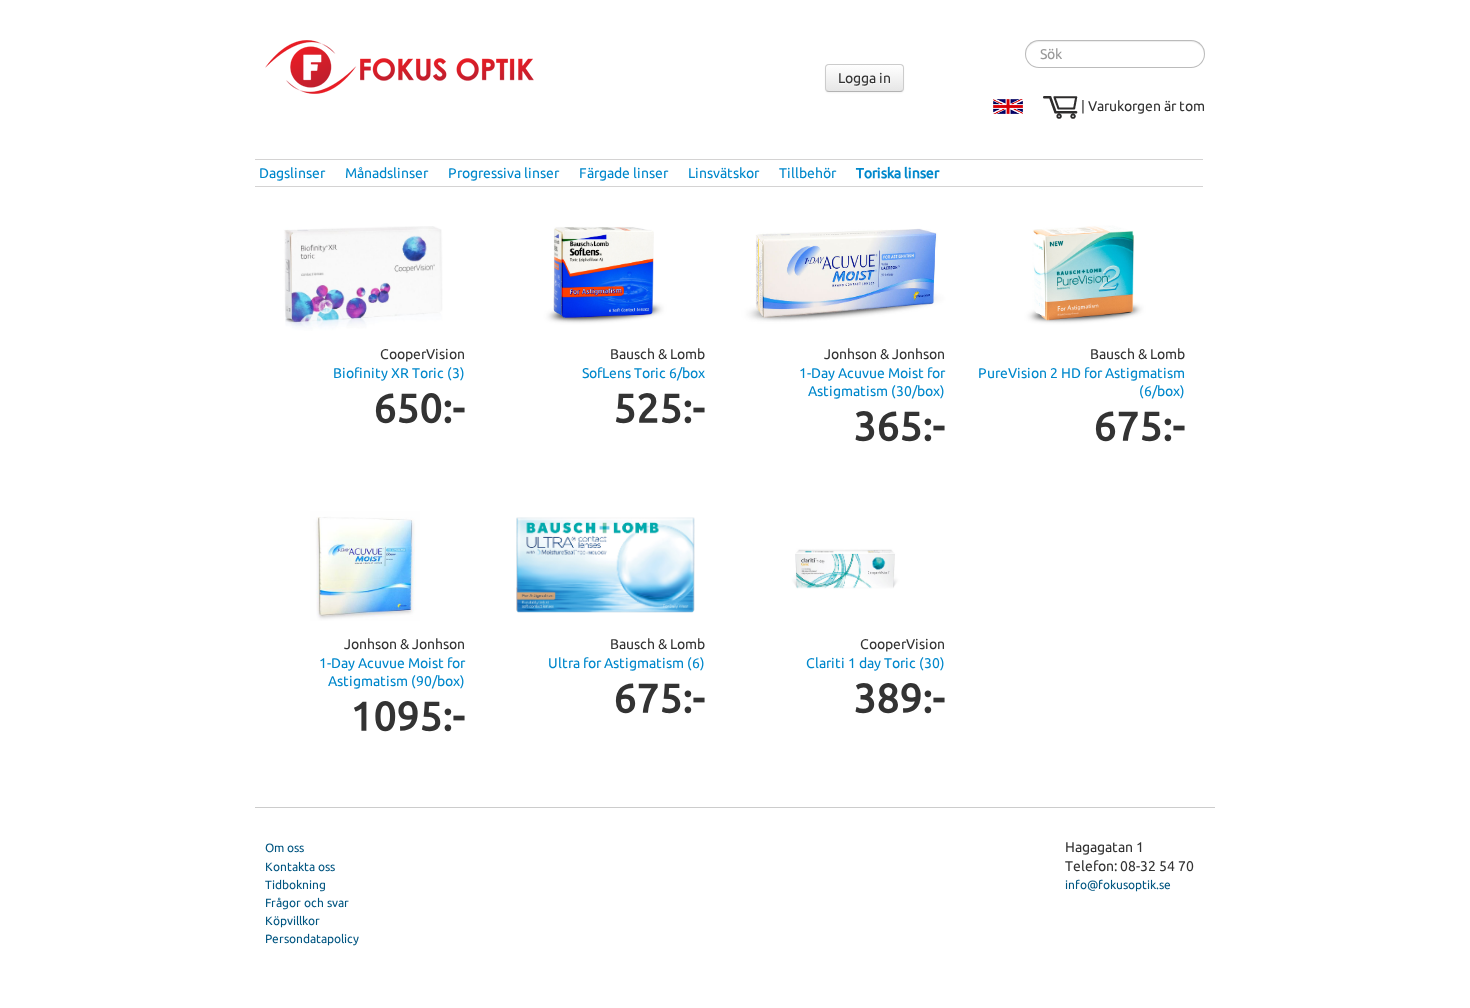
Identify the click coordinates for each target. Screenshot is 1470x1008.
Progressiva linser (503, 173)
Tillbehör (807, 173)
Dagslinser (292, 173)
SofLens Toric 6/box (643, 373)
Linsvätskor (723, 173)
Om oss (284, 847)
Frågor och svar (307, 902)
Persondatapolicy (312, 938)
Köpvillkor (292, 920)
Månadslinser (386, 173)
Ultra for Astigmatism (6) (626, 663)
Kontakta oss (300, 866)
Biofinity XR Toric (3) (399, 373)
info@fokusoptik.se (1118, 884)
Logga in (864, 78)
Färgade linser (623, 173)
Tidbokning (295, 884)
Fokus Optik (399, 67)
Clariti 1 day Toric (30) (875, 663)
